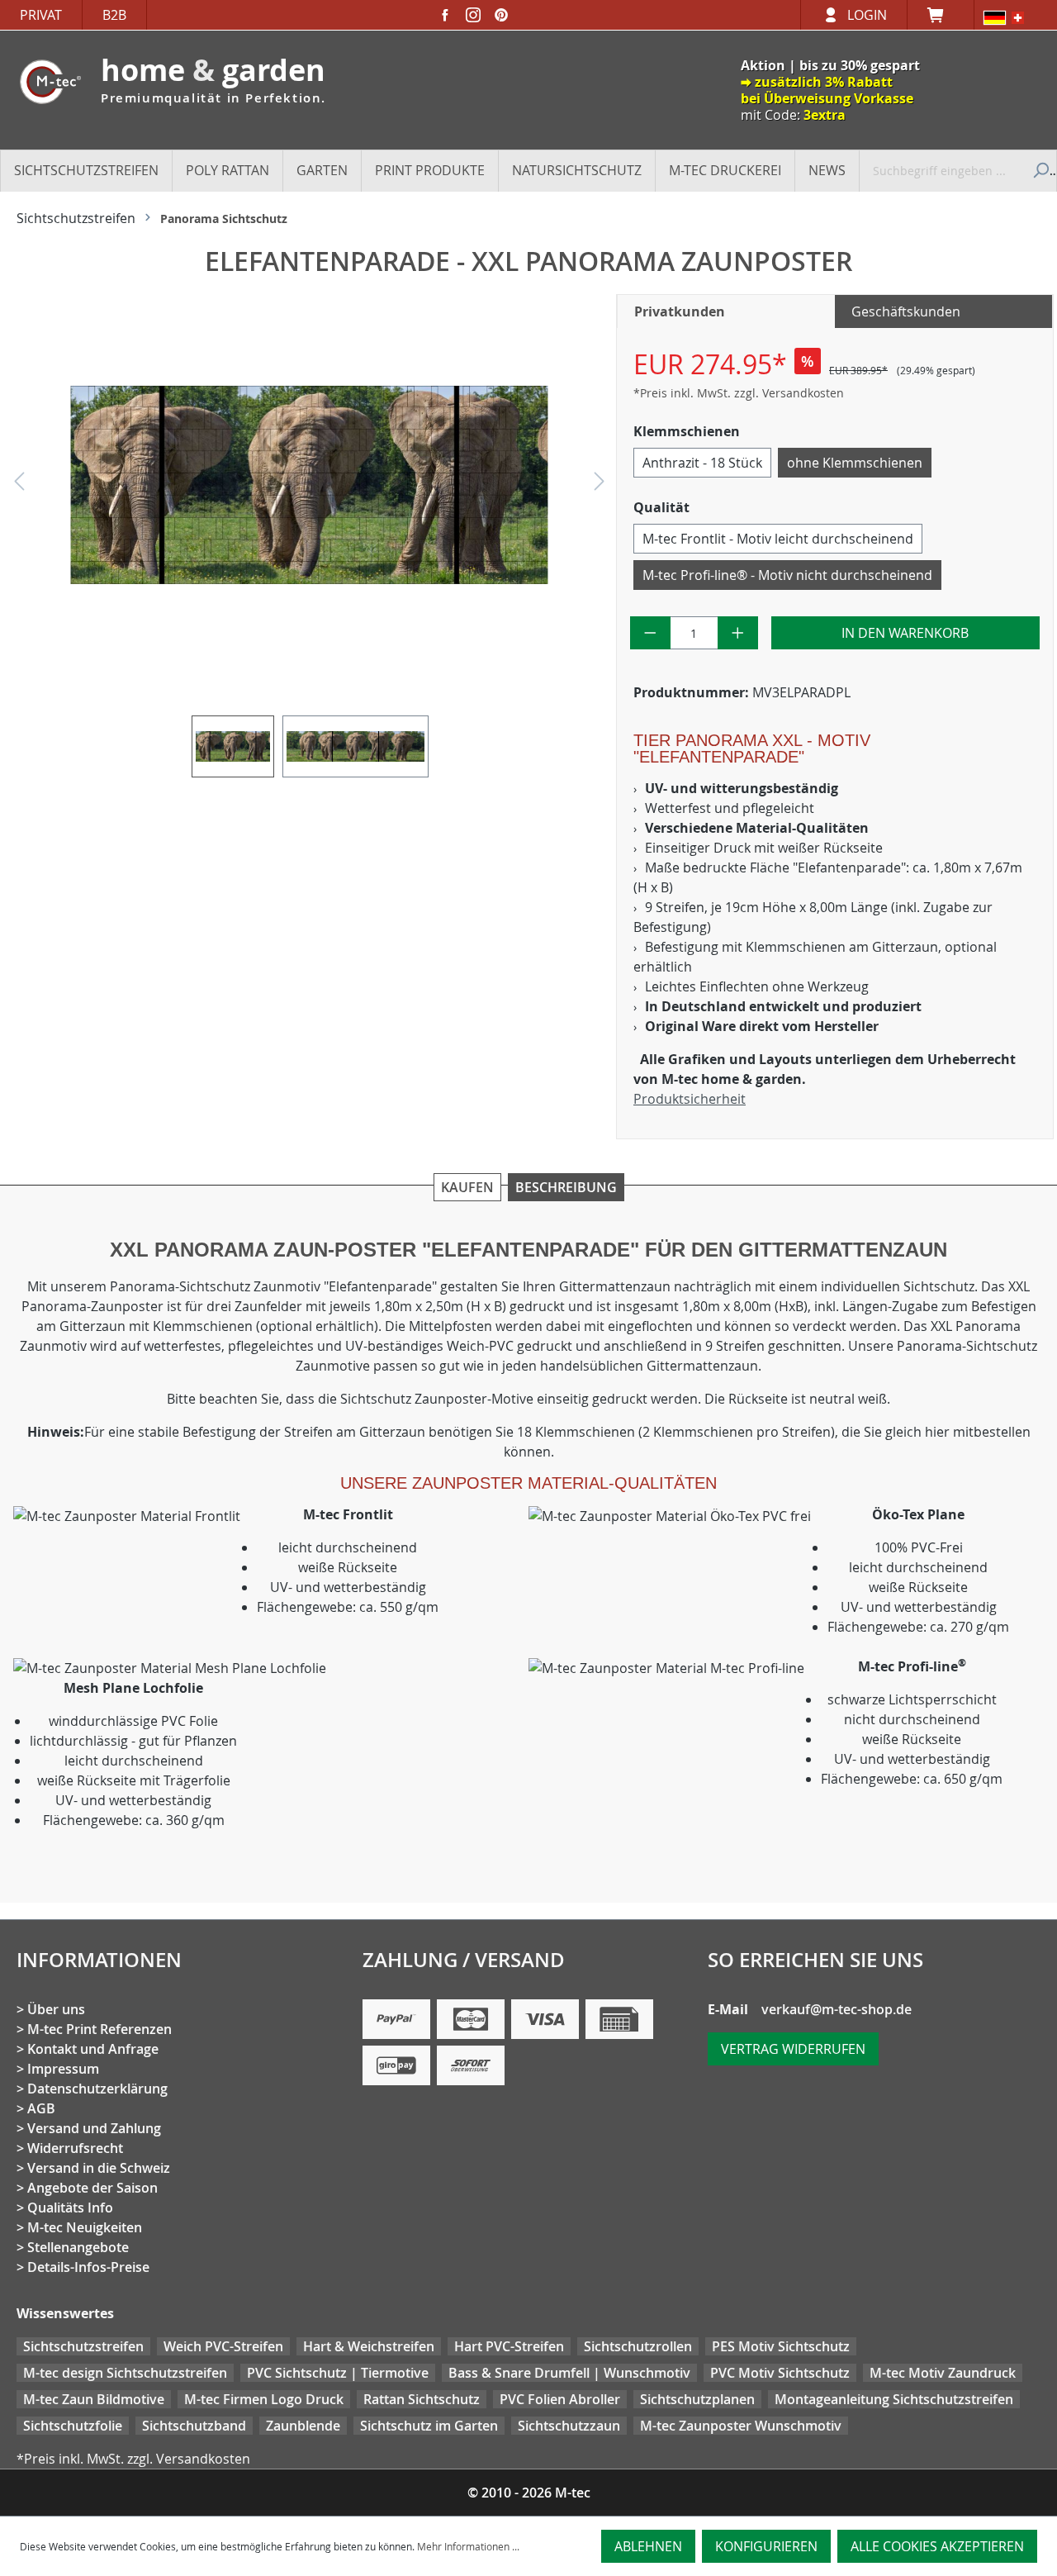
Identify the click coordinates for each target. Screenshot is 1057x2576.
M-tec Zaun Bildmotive (94, 2399)
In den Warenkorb (905, 633)
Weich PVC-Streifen (223, 2346)
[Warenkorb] (941, 15)
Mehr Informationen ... (468, 2546)
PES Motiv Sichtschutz (781, 2346)
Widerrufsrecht (75, 2148)
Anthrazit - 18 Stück (702, 463)
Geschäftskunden (906, 311)
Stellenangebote (78, 2247)
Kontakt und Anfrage (93, 2049)
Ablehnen (648, 2546)
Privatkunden (680, 311)
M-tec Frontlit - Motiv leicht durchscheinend (778, 539)
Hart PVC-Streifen (509, 2346)
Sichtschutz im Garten (429, 2426)
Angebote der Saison (92, 2188)
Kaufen (467, 1187)
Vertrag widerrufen (793, 2049)
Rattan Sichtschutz (422, 2399)
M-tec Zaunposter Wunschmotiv (741, 2426)
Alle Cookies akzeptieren (937, 2546)
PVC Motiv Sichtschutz (780, 2373)
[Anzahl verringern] (650, 633)
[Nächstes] (600, 485)
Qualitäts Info (70, 2208)
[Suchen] (1039, 170)
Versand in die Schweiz (99, 2168)
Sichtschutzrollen (638, 2346)
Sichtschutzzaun (569, 2426)
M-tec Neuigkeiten (85, 2227)
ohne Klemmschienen (855, 463)
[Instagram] (473, 15)
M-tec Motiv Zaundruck (943, 2373)
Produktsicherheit (690, 1099)
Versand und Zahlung (94, 2128)
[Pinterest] (501, 15)
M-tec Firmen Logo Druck (264, 2399)
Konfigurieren (766, 2546)
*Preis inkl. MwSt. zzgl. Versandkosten (739, 393)
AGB (41, 2108)
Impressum (63, 2069)
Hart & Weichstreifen (369, 2346)
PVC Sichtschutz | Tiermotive (338, 2373)
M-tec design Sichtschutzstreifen (125, 2373)
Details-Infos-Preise (88, 2267)
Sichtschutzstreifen (83, 2346)
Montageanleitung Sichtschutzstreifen (894, 2399)
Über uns (56, 2009)
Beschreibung (566, 1187)
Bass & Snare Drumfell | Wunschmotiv (569, 2373)
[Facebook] (445, 15)
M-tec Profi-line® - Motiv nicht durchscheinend (787, 575)
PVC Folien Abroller (560, 2399)
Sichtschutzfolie (73, 2426)
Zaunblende (303, 2426)
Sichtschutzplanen (697, 2399)
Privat (41, 15)
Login (867, 15)
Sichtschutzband (194, 2426)
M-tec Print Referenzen (100, 2029)
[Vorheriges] (19, 485)
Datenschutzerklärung (97, 2089)
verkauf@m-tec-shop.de (837, 2009)
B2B (114, 15)
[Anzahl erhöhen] (738, 633)
